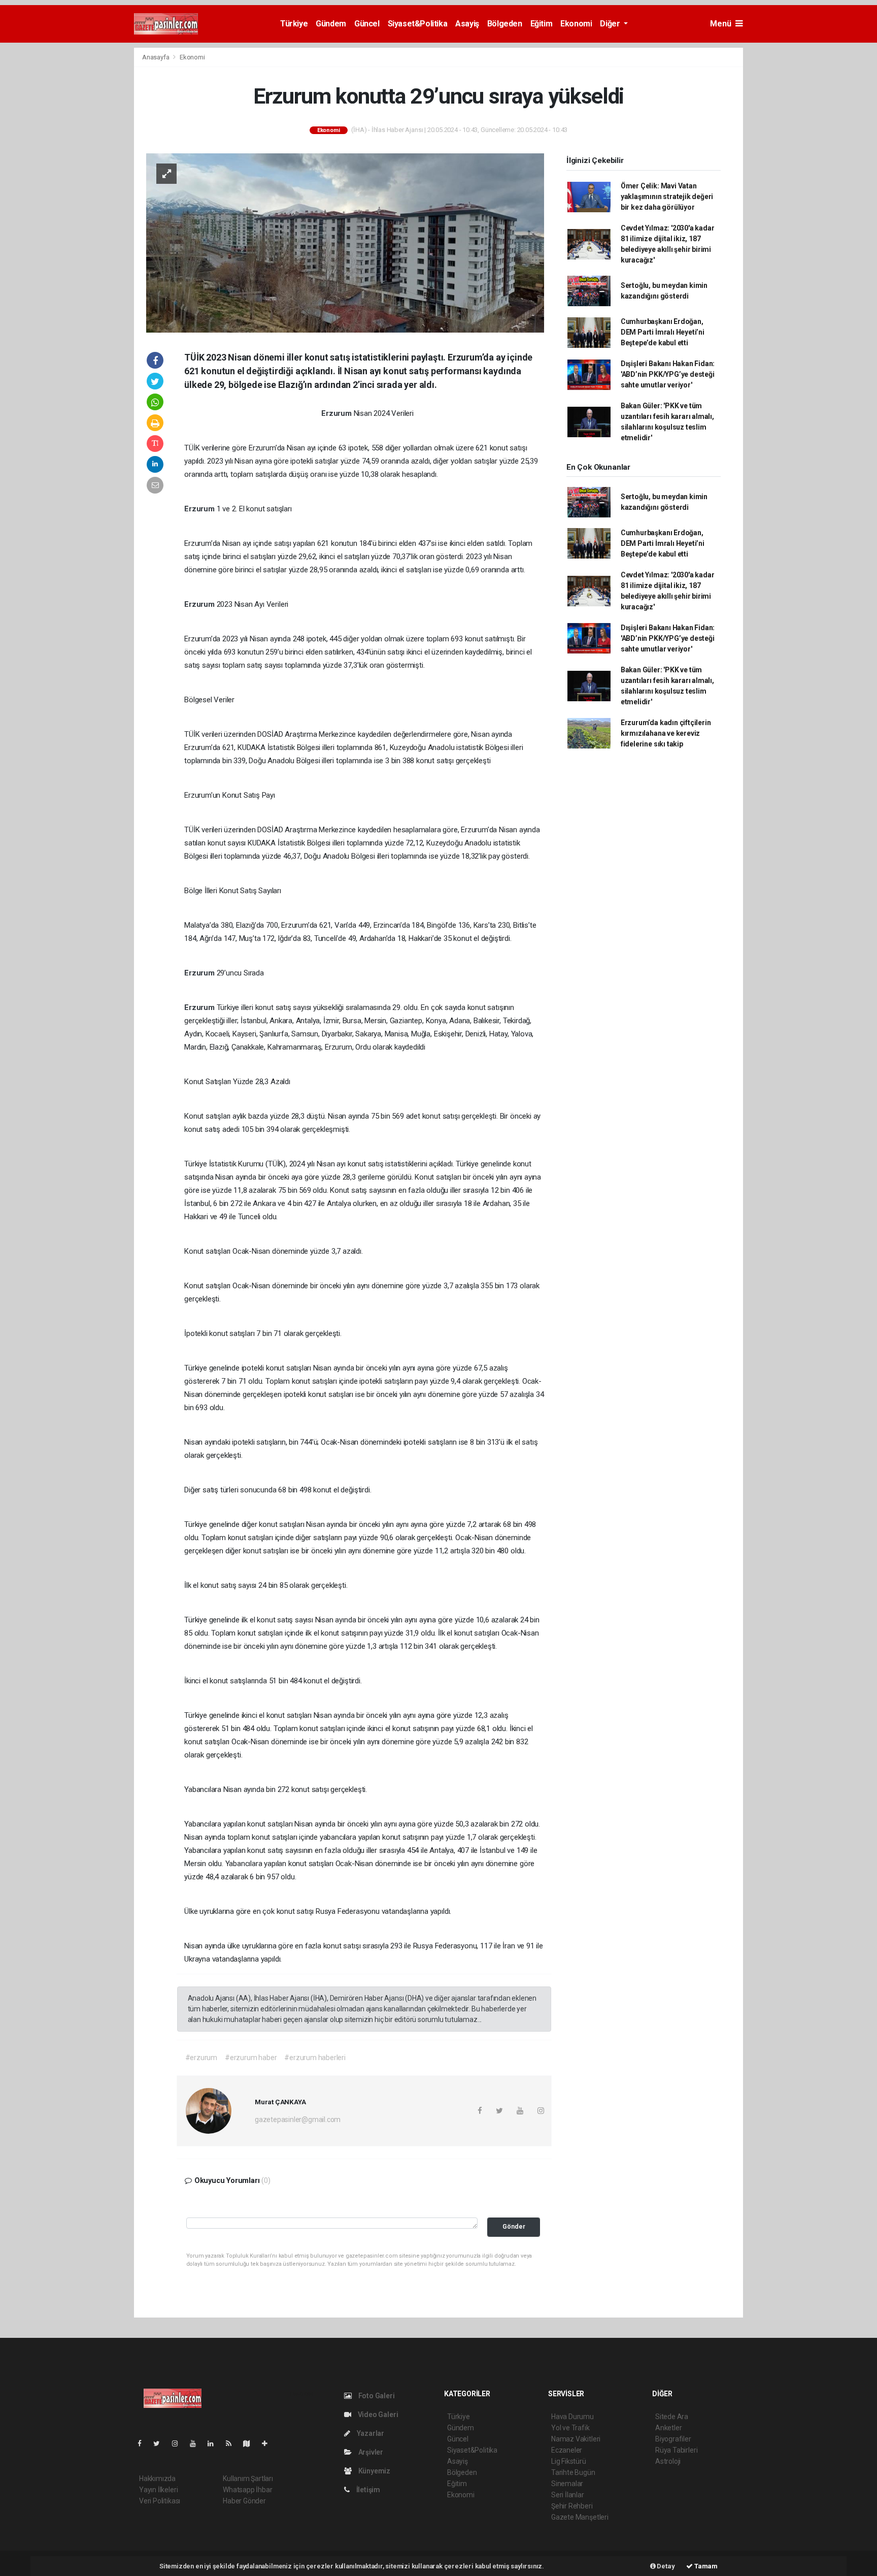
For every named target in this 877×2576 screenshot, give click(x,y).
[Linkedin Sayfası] (215, 2443)
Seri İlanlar (568, 2495)
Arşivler (370, 2452)
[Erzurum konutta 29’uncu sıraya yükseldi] (345, 242)
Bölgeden (505, 24)
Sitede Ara (672, 2417)
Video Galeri (377, 2415)
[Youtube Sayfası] (197, 2443)
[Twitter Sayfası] (161, 2443)
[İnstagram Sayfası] (179, 2443)
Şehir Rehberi (572, 2506)
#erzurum (201, 2058)
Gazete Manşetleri (580, 2517)
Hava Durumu (572, 2417)
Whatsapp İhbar (247, 2490)
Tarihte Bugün (573, 2472)
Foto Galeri (376, 2396)
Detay (665, 2566)
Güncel (367, 24)
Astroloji (668, 2461)
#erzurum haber (251, 2058)
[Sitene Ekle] (269, 2443)
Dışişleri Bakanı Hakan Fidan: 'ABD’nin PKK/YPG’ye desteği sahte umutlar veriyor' (668, 374)
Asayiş (467, 24)
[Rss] (233, 2443)
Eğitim (542, 24)
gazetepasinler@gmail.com (298, 2120)
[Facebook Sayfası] (144, 2443)
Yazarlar (370, 2433)
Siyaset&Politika (418, 24)
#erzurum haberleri (315, 2058)
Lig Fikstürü (569, 2461)
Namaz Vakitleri (576, 2439)
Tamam (705, 2566)
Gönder (514, 2226)
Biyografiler (673, 2439)
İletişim (367, 2490)
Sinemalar (567, 2484)
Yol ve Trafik (570, 2428)
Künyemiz (374, 2471)
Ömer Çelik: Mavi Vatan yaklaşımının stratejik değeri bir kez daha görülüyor (667, 197)
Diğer (611, 24)
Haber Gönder (244, 2501)
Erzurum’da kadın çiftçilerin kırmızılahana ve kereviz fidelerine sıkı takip (666, 733)
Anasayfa (156, 57)
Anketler (668, 2428)
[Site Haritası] (251, 2443)
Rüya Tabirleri (676, 2450)
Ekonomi (576, 24)
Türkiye (294, 24)
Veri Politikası (160, 2501)
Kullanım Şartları (248, 2479)
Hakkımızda (157, 2479)
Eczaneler (567, 2450)
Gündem (331, 24)
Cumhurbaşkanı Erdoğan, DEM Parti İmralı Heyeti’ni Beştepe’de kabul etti (663, 332)
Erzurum (337, 413)
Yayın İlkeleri (158, 2490)
